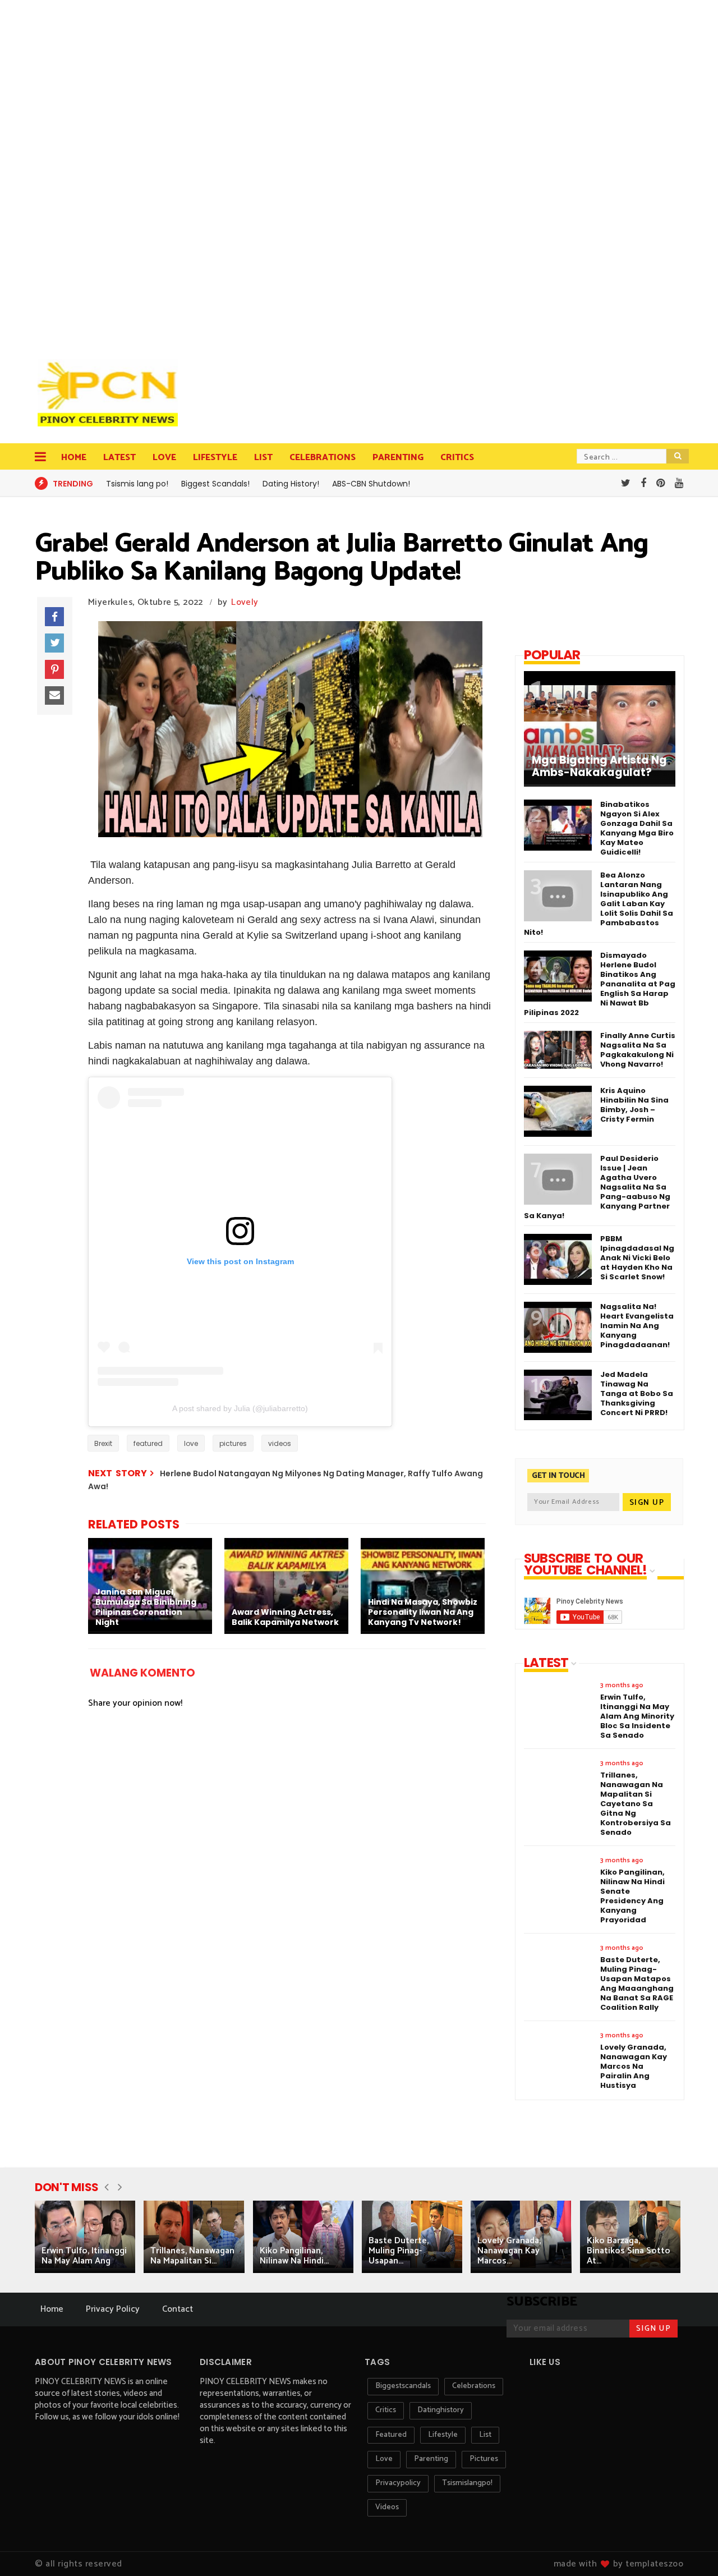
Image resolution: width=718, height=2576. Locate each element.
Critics (457, 458)
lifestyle (443, 2435)
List (263, 458)
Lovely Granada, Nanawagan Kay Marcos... (509, 2251)
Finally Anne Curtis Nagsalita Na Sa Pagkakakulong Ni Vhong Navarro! (638, 1050)
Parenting (398, 458)
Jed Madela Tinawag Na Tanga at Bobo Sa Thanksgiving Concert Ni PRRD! (637, 1393)
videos (280, 1443)
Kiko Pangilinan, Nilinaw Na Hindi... (294, 2256)
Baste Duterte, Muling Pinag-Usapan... (399, 2251)
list (485, 2435)
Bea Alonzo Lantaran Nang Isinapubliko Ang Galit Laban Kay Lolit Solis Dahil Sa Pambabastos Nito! (599, 904)
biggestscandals (403, 2386)
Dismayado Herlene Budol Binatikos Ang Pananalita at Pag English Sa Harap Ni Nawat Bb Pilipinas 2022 (600, 984)
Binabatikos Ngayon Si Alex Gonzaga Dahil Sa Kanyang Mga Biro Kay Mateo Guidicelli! (637, 828)
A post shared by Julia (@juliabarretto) (240, 1408)
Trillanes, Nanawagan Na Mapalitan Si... (192, 2256)
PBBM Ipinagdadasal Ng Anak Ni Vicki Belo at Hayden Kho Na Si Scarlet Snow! (637, 1258)
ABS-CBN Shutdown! (371, 484)
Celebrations (323, 458)
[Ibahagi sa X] (54, 643)
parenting (431, 2459)
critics (386, 2410)
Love (164, 458)
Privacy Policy (113, 2309)
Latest (119, 458)
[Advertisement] (111, 174)
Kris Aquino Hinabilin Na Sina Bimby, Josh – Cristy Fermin (634, 1105)
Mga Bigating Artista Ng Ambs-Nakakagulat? (599, 766)
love (191, 1443)
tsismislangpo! (467, 2483)
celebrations (474, 2386)
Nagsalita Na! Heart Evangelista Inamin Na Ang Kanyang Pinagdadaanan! (637, 1326)
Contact (178, 2309)
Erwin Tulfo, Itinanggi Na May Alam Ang (84, 2256)
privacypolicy (398, 2483)
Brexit (103, 1443)
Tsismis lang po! (137, 484)
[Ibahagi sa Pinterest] (54, 669)
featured (148, 1443)
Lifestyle (215, 458)
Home (74, 458)
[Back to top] (690, 2549)
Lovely (245, 602)
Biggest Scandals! (215, 484)
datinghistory (441, 2410)
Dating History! (291, 484)
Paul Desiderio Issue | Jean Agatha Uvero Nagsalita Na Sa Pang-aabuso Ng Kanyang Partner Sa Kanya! (597, 1187)
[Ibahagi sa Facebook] (54, 617)
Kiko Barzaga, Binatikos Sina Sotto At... (629, 2251)
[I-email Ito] (54, 696)
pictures (233, 1443)
